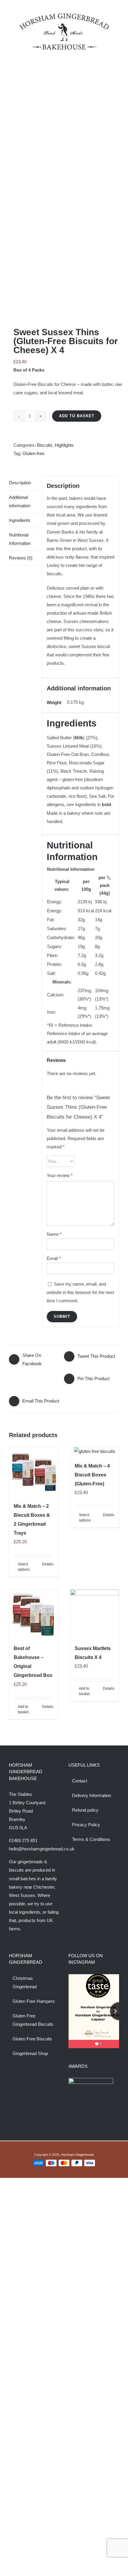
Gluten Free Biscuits (32, 2039)
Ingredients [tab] (20, 520)
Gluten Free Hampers (34, 2001)
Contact (80, 1781)
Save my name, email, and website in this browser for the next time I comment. (80, 1292)
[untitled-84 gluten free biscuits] (64, 195)
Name (54, 1234)
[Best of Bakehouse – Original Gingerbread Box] (33, 1614)
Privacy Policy (86, 1825)
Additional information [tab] (20, 501)
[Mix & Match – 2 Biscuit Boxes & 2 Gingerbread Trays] (33, 1472)
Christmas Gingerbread (25, 1982)
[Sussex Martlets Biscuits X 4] (95, 1614)
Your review (60, 1175)
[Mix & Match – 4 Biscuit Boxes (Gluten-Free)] (95, 1451)
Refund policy (85, 1810)
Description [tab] (20, 483)
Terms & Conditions (91, 1839)
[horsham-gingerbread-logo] (64, 16)
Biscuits (45, 445)
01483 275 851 (23, 1840)
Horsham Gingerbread (77, 2144)
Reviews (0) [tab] (21, 558)
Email (54, 1258)
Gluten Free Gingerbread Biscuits (33, 2020)
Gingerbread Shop (30, 2053)
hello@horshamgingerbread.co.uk (42, 1849)
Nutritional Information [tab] (20, 539)
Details (48, 1564)
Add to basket (77, 416)
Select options (24, 1567)
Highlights (64, 445)
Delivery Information (92, 1795)
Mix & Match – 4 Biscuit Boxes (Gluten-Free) (92, 1475)
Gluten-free (33, 453)
